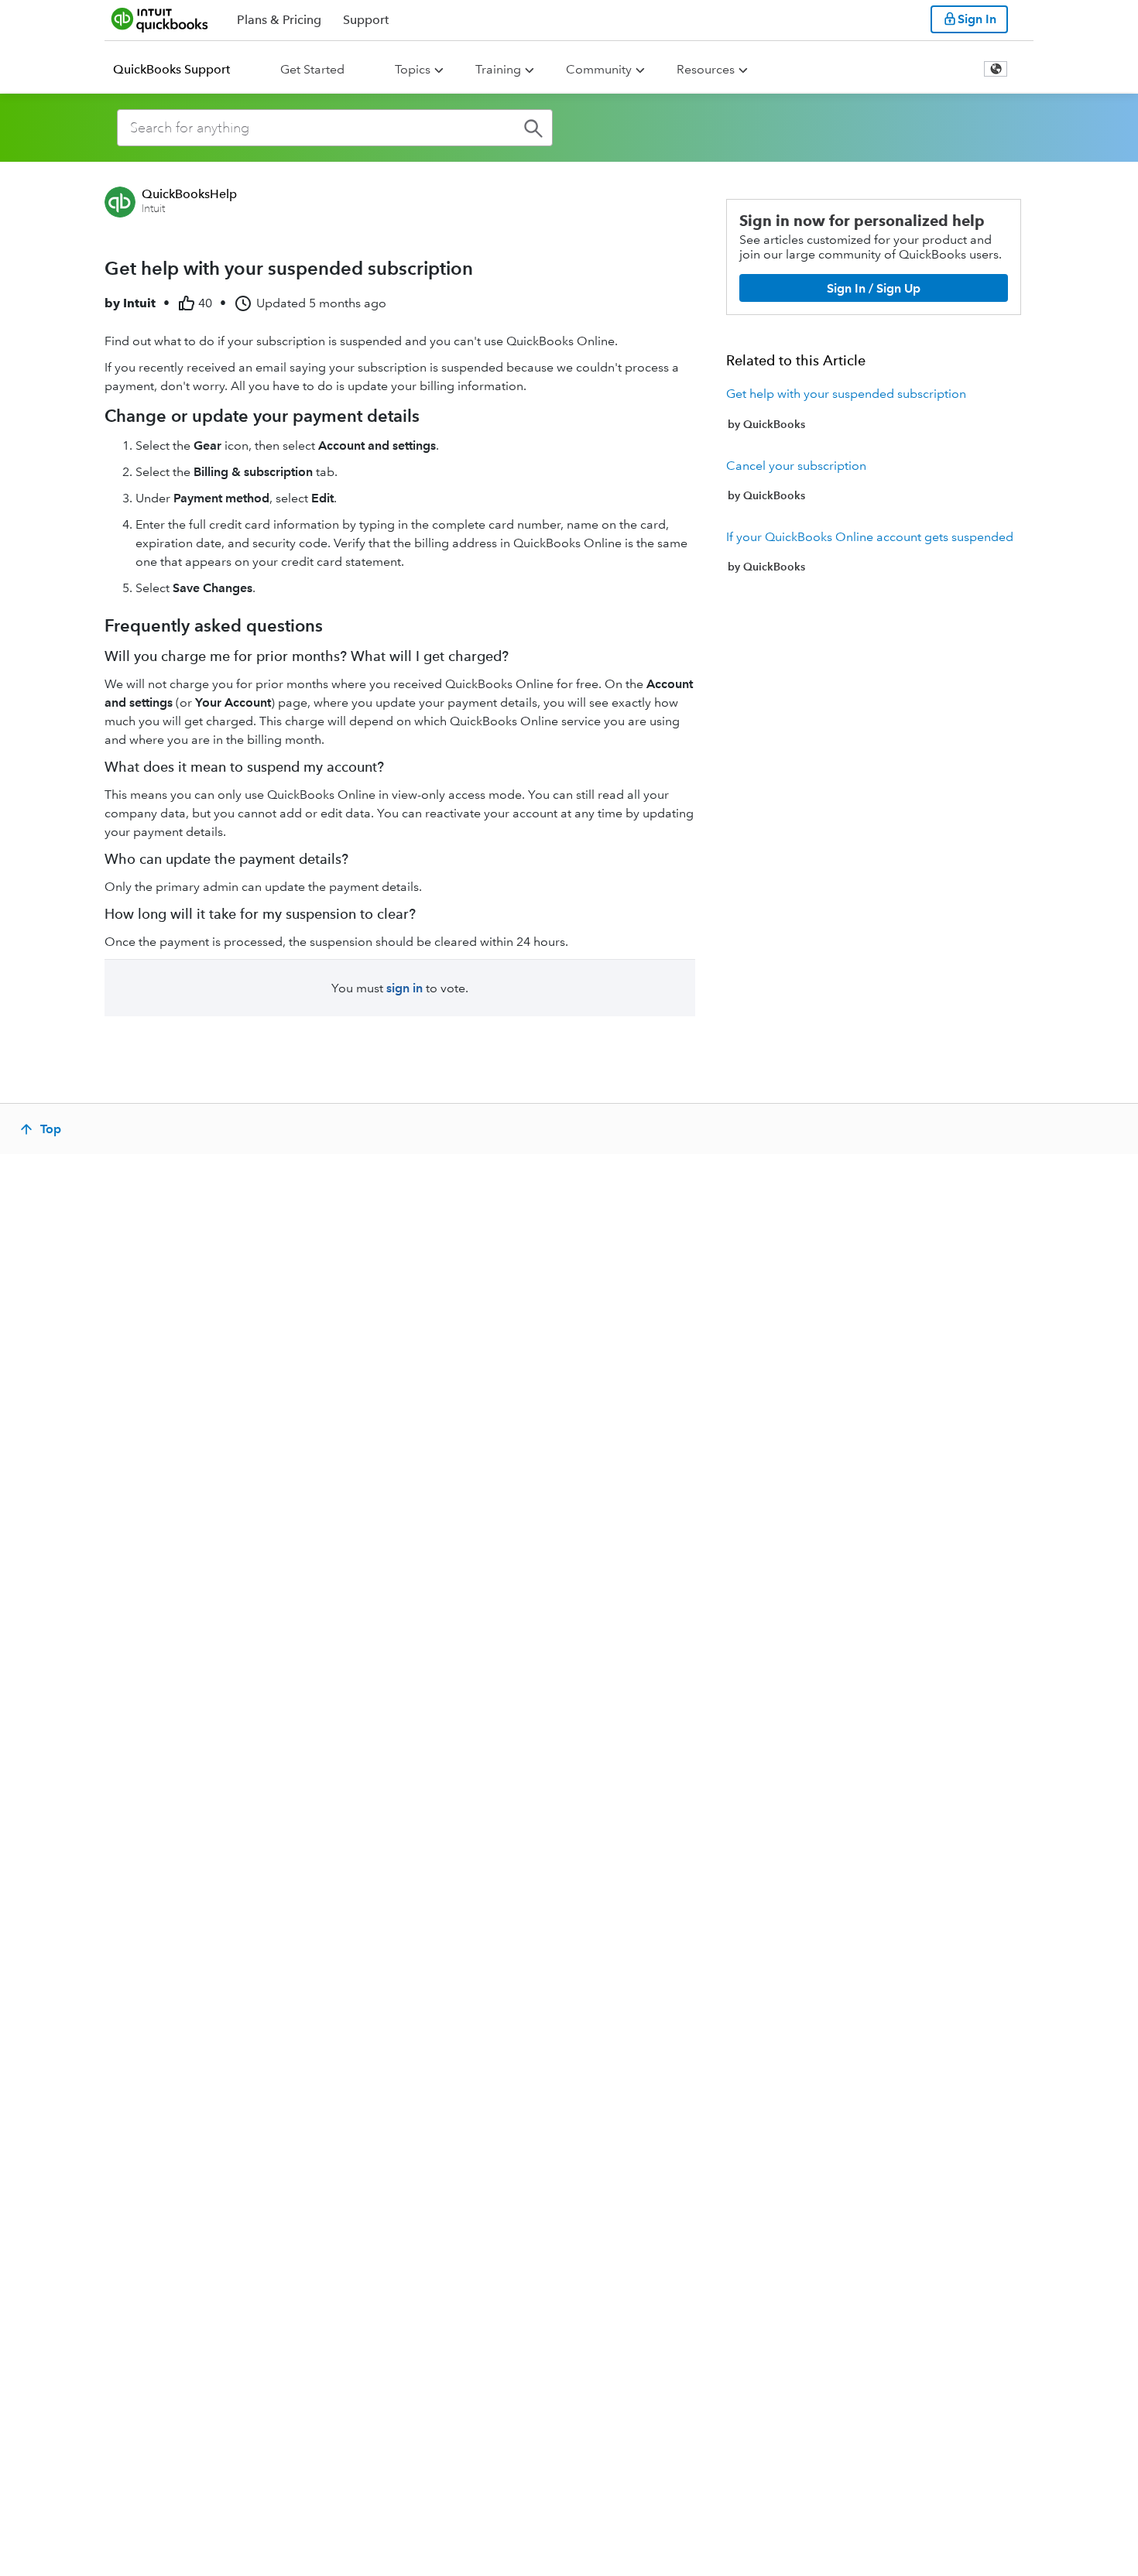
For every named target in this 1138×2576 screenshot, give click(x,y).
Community (599, 69)
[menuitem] (181, 70)
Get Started (312, 69)
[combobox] (335, 128)
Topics (413, 69)
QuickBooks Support (171, 69)
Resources (706, 69)
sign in (404, 988)
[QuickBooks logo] (160, 19)
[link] (874, 409)
